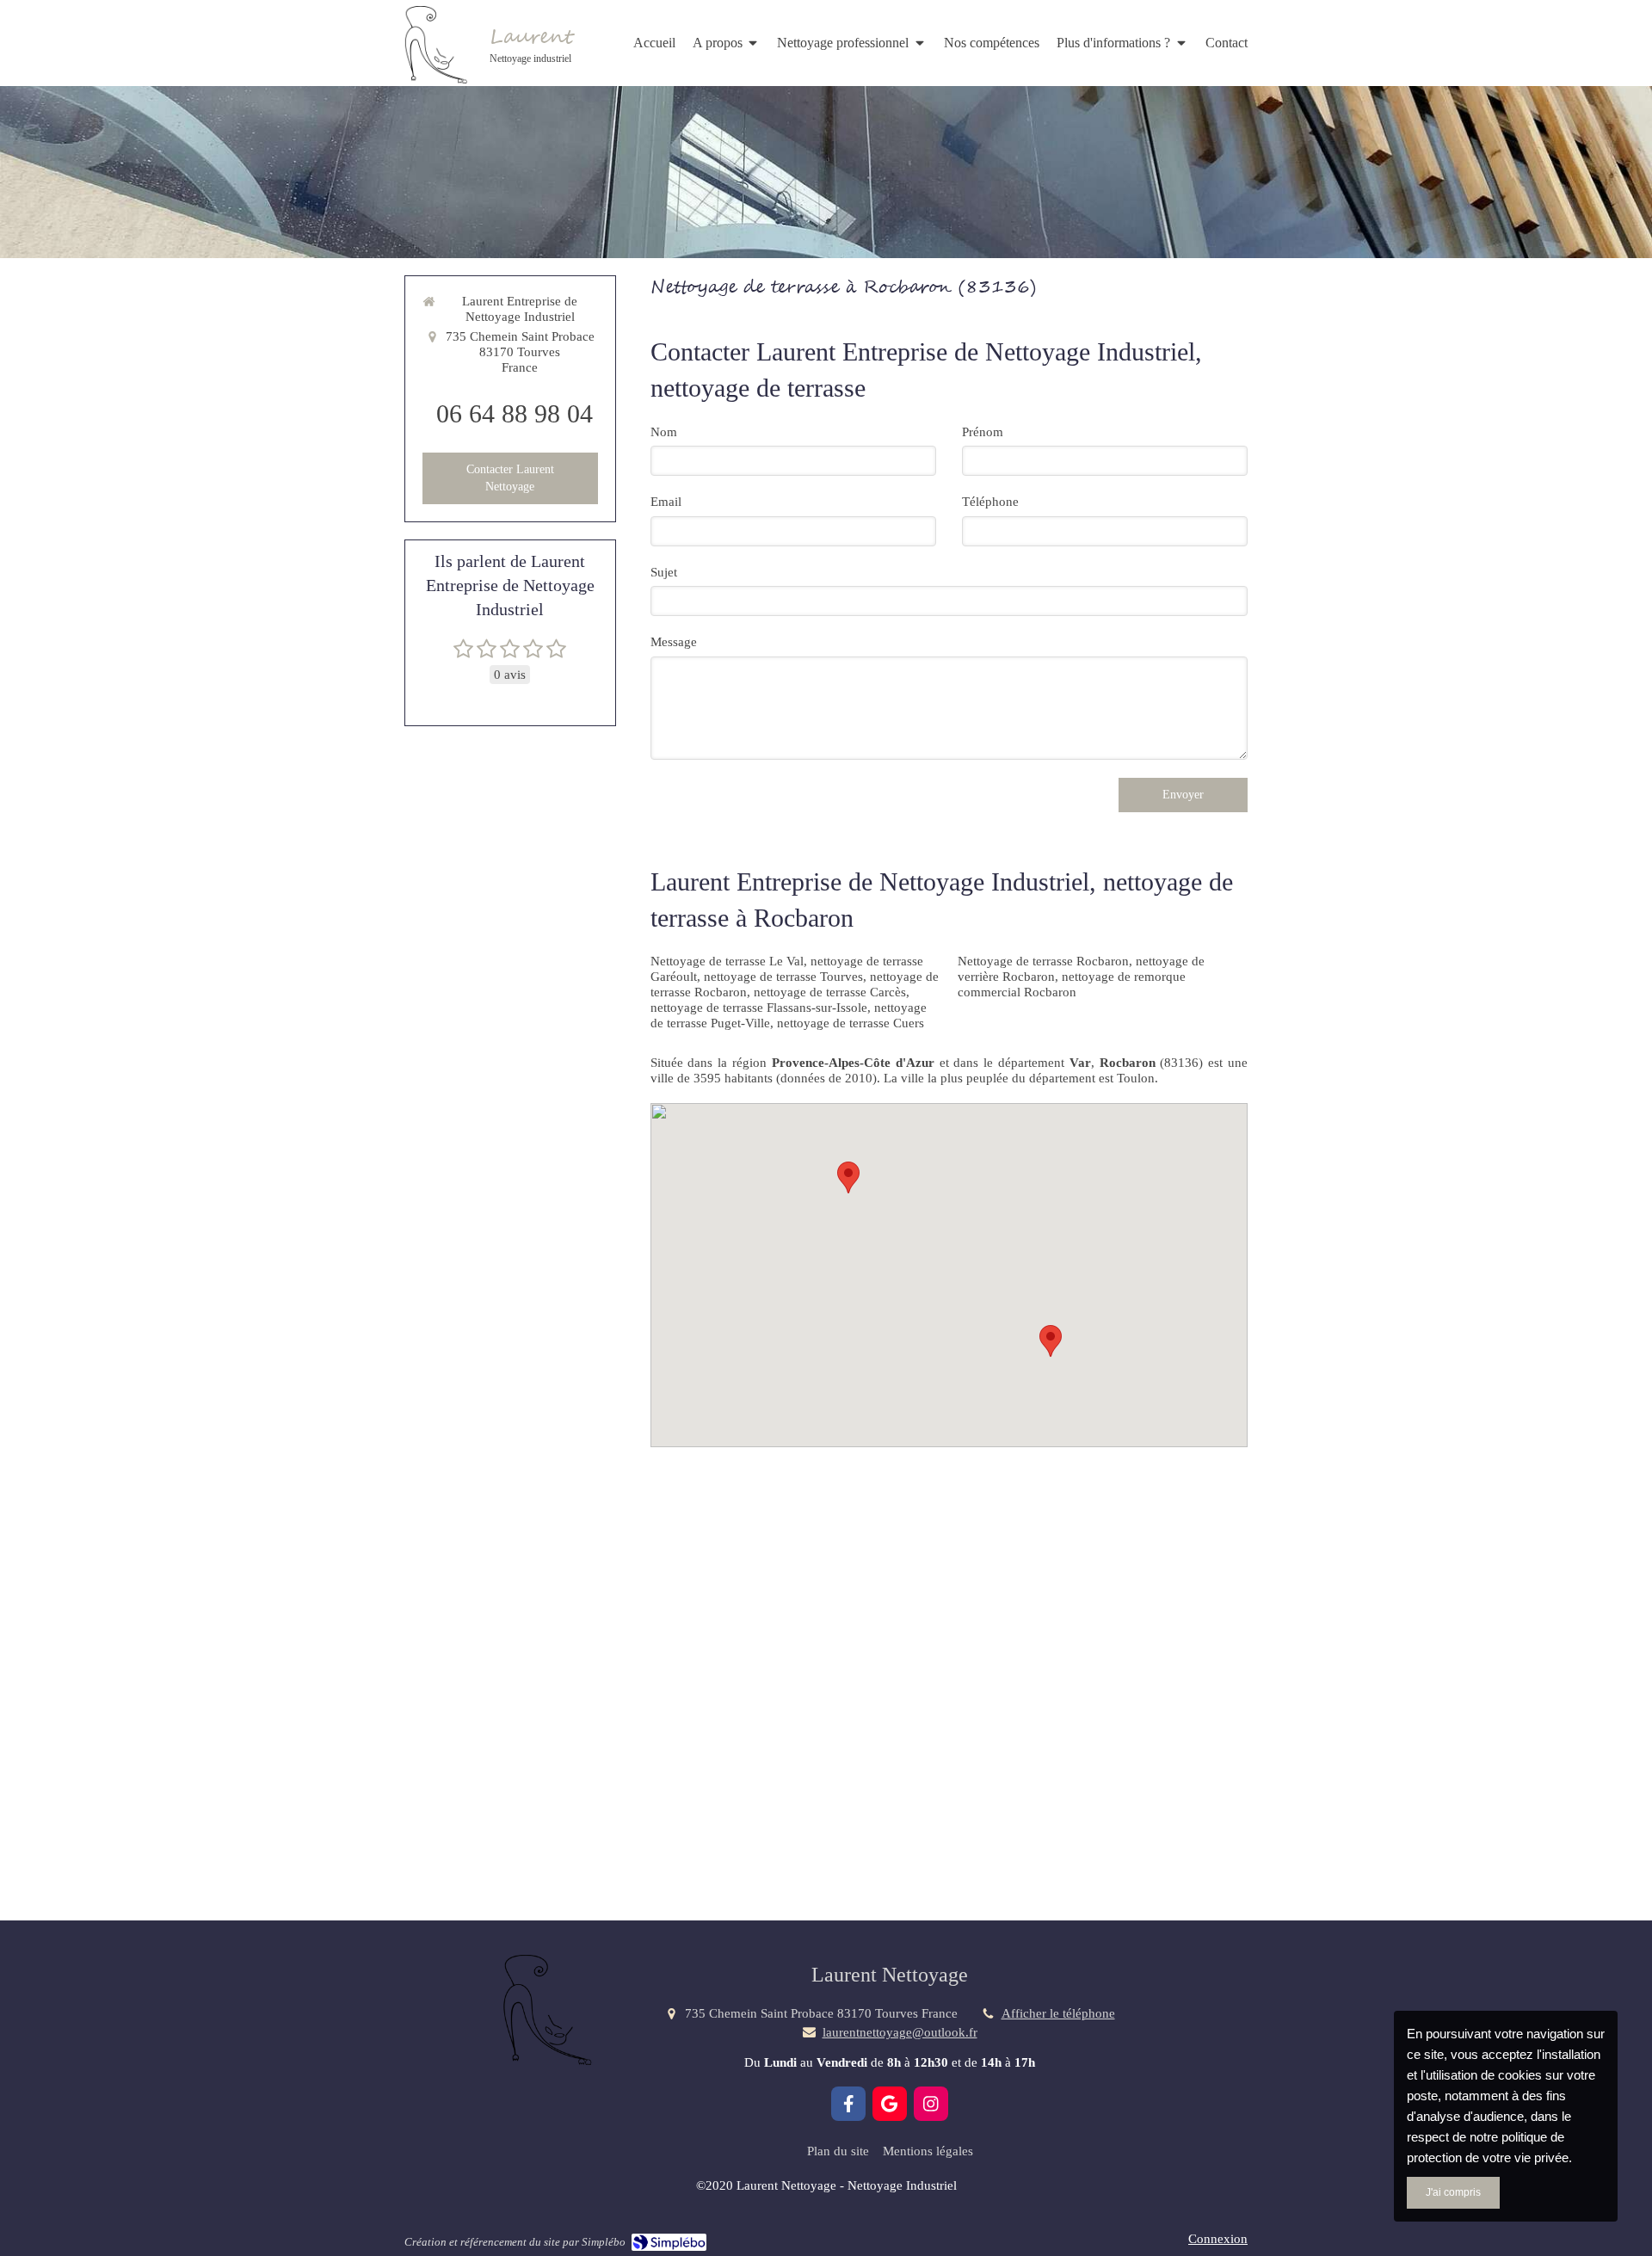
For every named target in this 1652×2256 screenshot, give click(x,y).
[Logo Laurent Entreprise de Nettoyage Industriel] (435, 79)
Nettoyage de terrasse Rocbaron (1043, 961)
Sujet (664, 572)
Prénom (983, 432)
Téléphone (990, 502)
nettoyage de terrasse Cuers (851, 1023)
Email (666, 502)
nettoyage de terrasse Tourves (783, 977)
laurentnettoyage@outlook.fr (900, 2032)
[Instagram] (931, 2104)
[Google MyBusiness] (890, 2104)
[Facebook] (848, 2104)
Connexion (1218, 2239)
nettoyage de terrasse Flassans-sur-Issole (759, 1008)
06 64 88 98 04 (515, 413)
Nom (664, 432)
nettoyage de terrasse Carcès (830, 992)
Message (674, 642)
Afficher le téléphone (1058, 2013)
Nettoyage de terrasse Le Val (727, 961)
